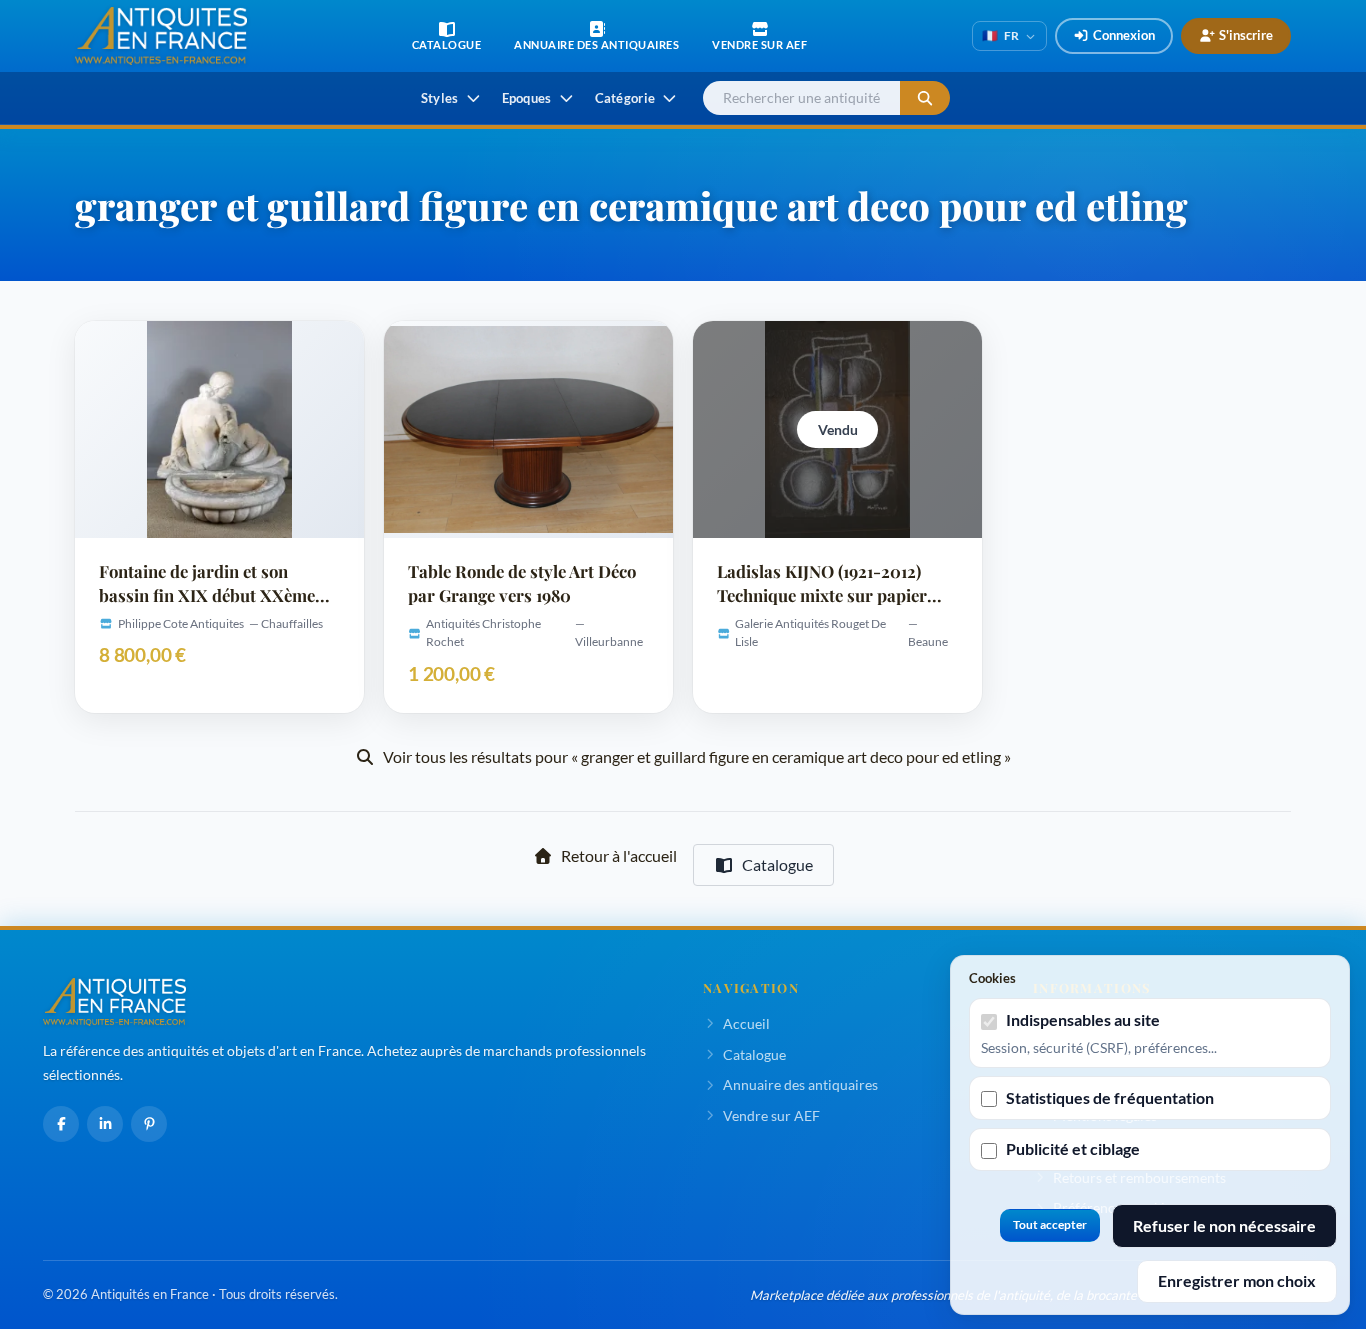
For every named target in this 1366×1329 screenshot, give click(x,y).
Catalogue (777, 864)
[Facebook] (61, 1124)
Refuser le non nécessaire (1224, 1225)
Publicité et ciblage (1073, 1148)
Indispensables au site (1083, 1019)
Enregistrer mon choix (1237, 1280)
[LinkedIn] (105, 1124)
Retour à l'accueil (619, 855)
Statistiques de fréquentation (1110, 1097)
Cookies (992, 978)
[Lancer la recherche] (925, 98)
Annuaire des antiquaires (800, 1084)
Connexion (1124, 35)
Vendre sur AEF (771, 1115)
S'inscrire (1246, 35)
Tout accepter (1050, 1224)
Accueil (746, 1023)
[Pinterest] (149, 1124)
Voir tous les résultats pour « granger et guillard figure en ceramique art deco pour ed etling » (697, 756)
